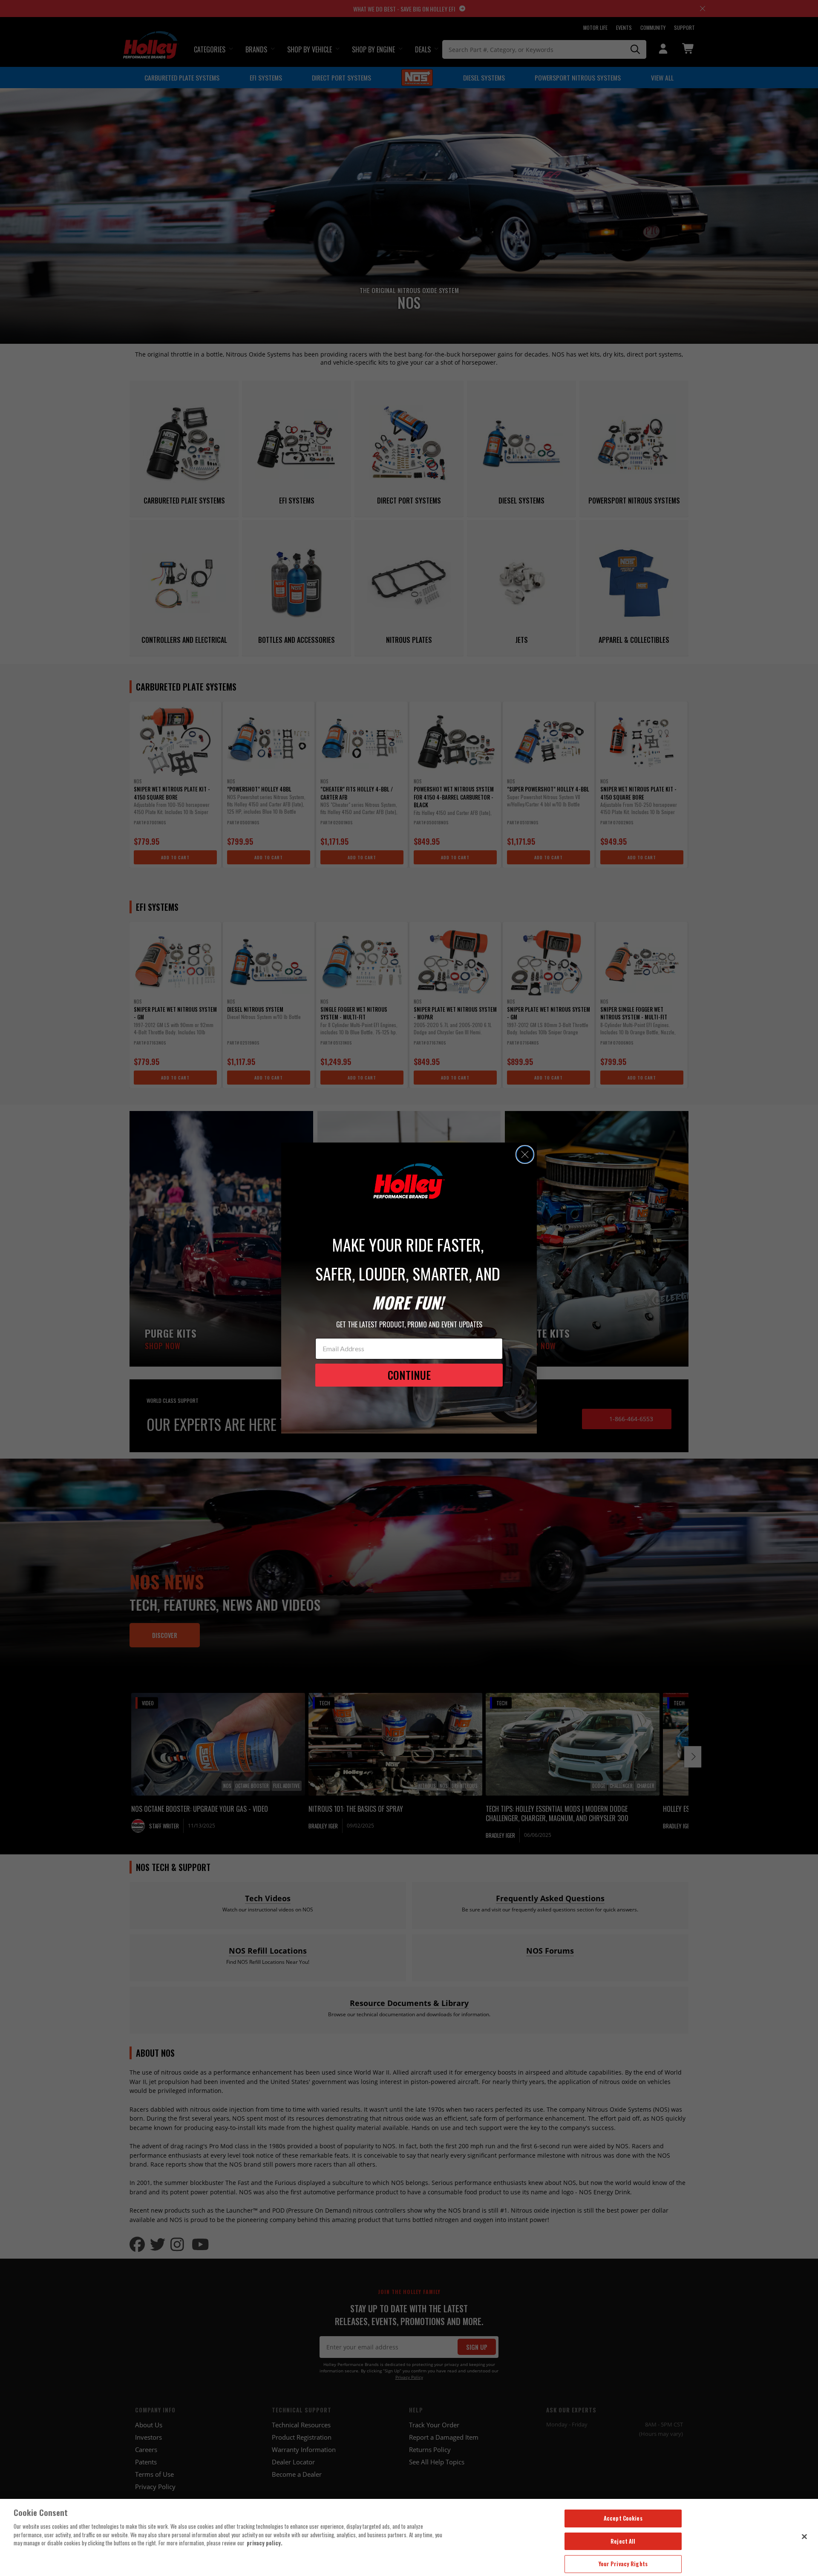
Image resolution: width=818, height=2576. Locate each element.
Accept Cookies (623, 2518)
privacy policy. (265, 2543)
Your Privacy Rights (623, 2564)
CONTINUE (409, 1375)
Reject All (623, 2541)
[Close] (804, 2536)
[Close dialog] (525, 1154)
